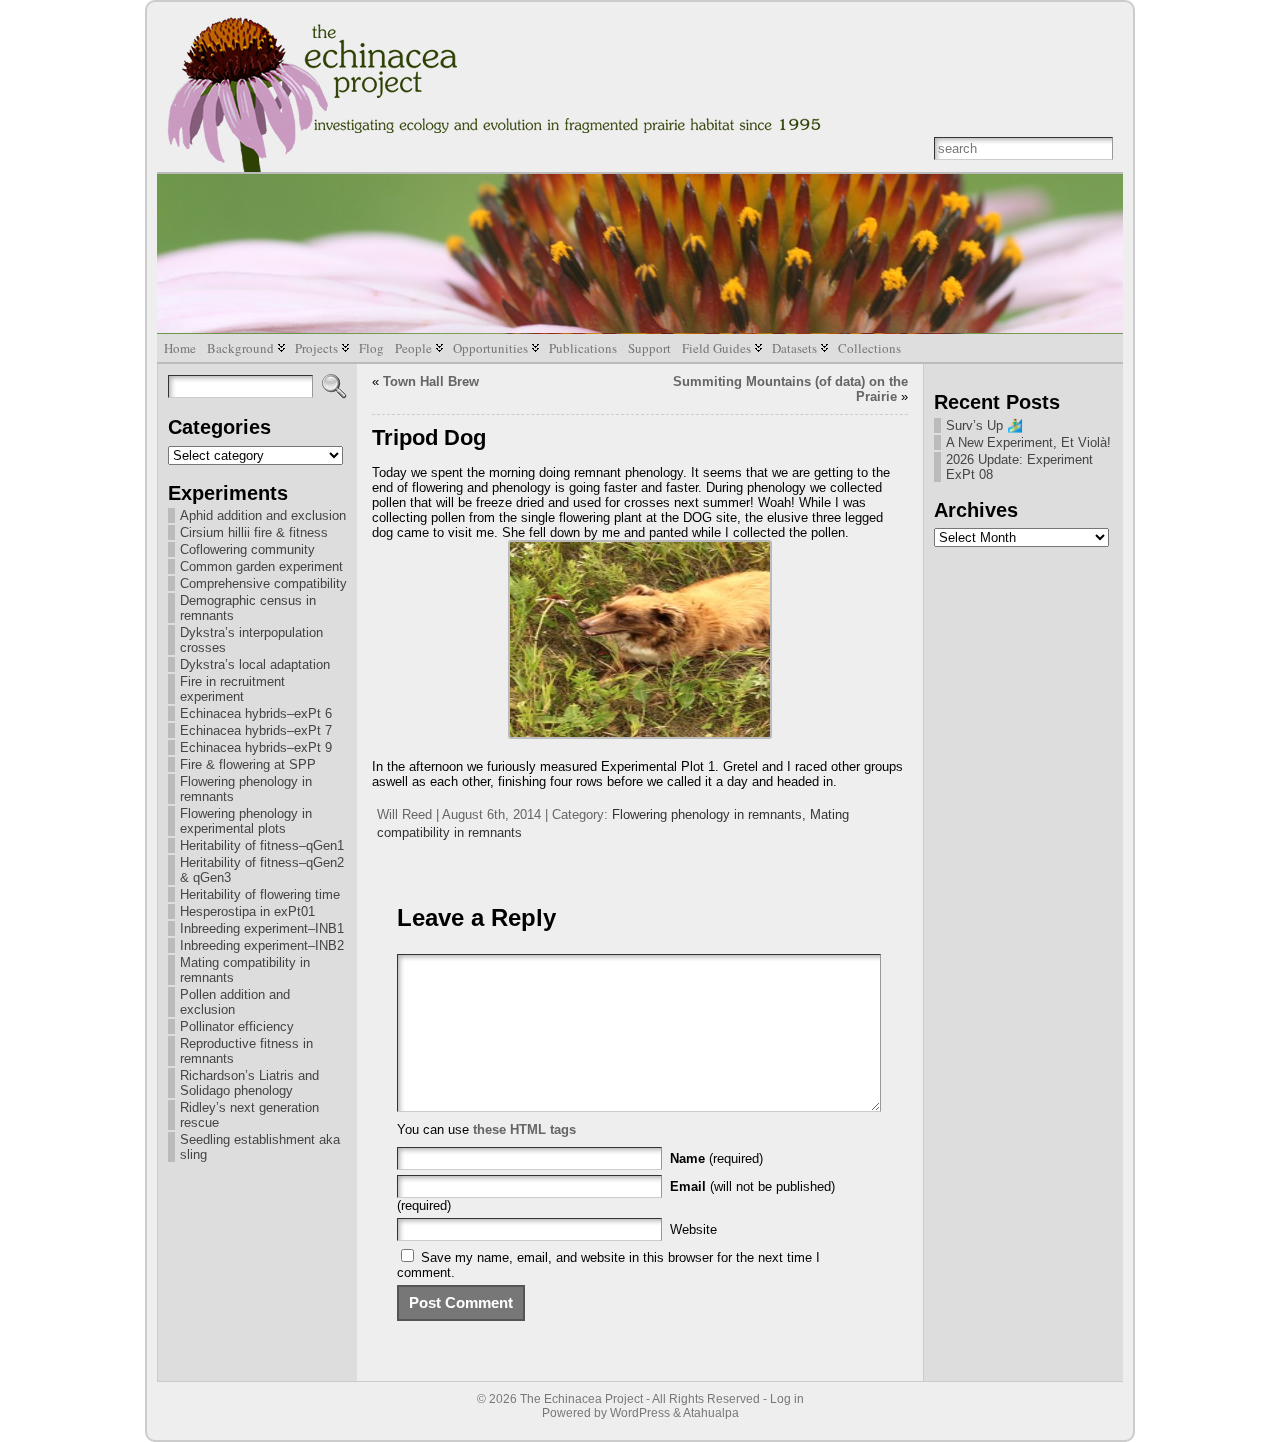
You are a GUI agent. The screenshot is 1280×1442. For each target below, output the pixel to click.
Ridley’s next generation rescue (249, 1115)
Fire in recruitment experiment (232, 689)
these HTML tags (524, 1129)
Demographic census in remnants (248, 608)
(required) (716, 1158)
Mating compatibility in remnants (245, 970)
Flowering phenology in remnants (246, 789)
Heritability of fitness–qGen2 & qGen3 (262, 870)
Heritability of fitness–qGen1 (262, 845)
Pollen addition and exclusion (235, 1002)
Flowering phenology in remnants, (711, 814)
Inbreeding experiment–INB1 (262, 928)
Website (693, 1229)
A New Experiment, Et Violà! (1028, 442)
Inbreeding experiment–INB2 (262, 945)
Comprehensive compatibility (263, 583)
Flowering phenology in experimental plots (246, 821)
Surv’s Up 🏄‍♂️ (984, 425)
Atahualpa (711, 1413)
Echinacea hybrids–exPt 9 (256, 747)
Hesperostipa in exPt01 (247, 911)
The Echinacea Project (581, 1399)
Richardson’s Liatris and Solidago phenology (249, 1083)
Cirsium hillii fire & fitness (254, 532)
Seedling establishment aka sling (260, 1147)
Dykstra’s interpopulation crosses (251, 640)
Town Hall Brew (431, 381)
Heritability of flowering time (260, 894)
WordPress (640, 1413)
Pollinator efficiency (237, 1026)
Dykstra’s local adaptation (255, 664)
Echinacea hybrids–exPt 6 (256, 713)
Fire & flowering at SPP (248, 764)
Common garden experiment (261, 566)
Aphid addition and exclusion (263, 515)
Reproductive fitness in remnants (246, 1051)
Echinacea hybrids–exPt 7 (256, 730)
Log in (787, 1399)
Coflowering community (247, 549)
